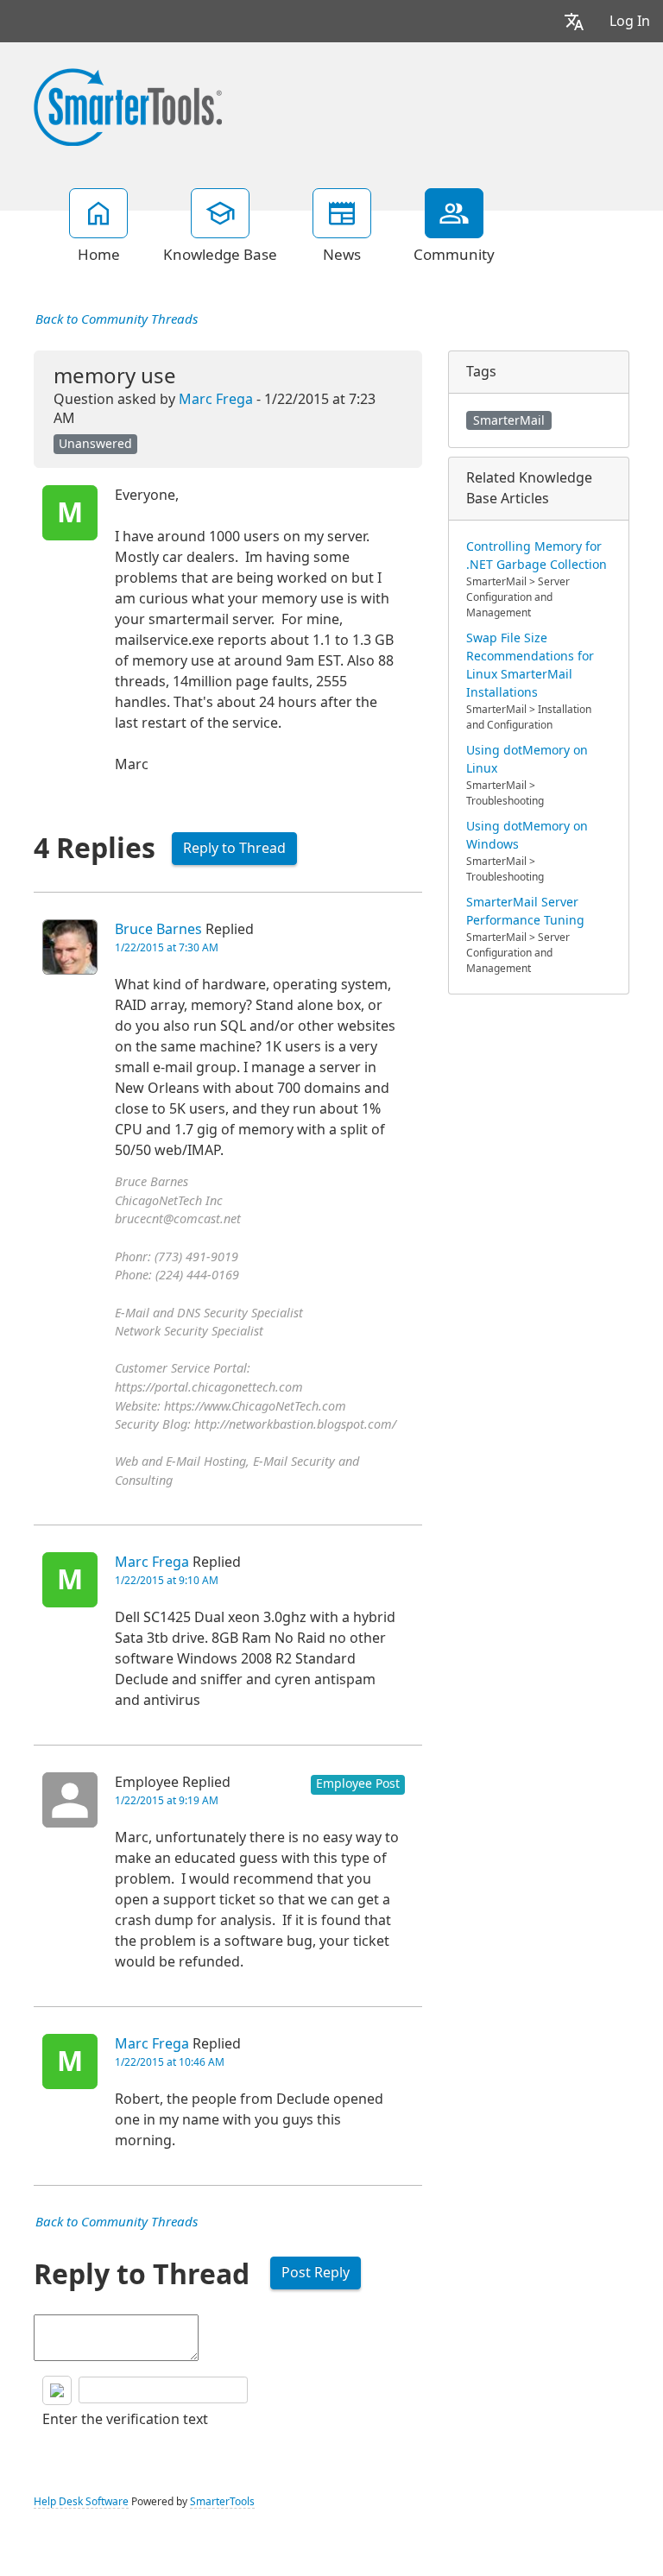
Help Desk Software (81, 2502)
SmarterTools (222, 2502)
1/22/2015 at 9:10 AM (167, 1581)
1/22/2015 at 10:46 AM (170, 2062)
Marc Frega (216, 399)
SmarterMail (509, 420)
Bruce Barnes (158, 929)
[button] (574, 21)
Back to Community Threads (117, 319)
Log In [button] (630, 21)
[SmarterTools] (128, 105)
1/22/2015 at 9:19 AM (167, 1801)
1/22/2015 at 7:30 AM (167, 948)
